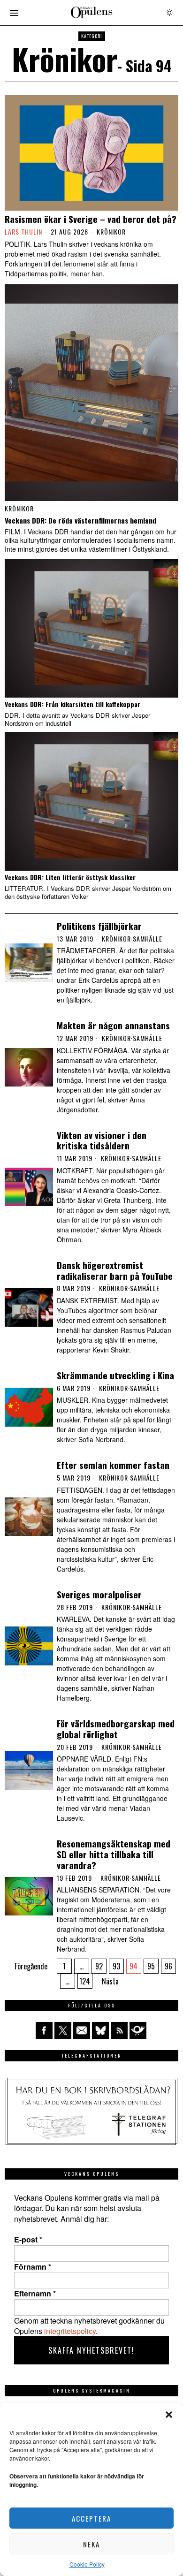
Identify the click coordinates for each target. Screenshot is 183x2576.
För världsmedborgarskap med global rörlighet (116, 1729)
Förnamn (33, 2267)
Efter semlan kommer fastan (113, 1465)
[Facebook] (44, 2030)
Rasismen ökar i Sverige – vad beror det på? (91, 219)
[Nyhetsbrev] (138, 2030)
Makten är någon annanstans (113, 1025)
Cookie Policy (87, 2564)
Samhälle (148, 939)
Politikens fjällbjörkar (99, 926)
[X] (63, 2030)
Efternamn (35, 2294)
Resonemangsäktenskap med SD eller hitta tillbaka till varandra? (114, 1854)
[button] (169, 2415)
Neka (91, 2544)
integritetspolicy (70, 2331)
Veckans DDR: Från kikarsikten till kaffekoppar (72, 704)
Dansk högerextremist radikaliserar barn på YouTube (115, 1270)
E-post (28, 2240)
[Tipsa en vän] (82, 2030)
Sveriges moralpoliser (99, 1594)
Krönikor (111, 232)
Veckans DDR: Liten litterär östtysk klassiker (70, 878)
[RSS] (119, 2030)
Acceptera (91, 2518)
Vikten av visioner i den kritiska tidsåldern (102, 1140)
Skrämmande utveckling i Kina (115, 1375)
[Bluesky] (100, 2030)
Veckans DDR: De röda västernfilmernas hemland (80, 520)
